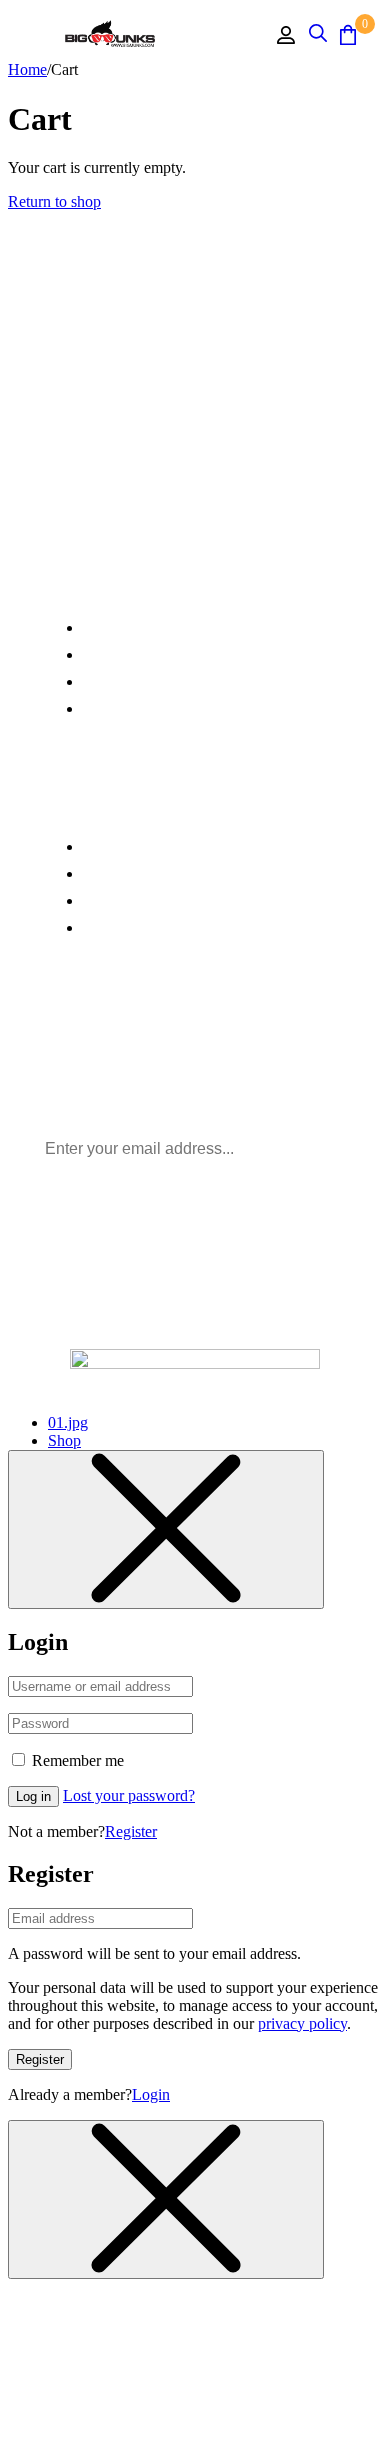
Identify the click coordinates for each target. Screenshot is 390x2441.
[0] (348, 34)
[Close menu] (166, 1529)
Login (151, 2094)
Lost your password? (129, 1795)
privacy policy (302, 2023)
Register (131, 1831)
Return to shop (54, 201)
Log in (33, 1796)
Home (27, 69)
